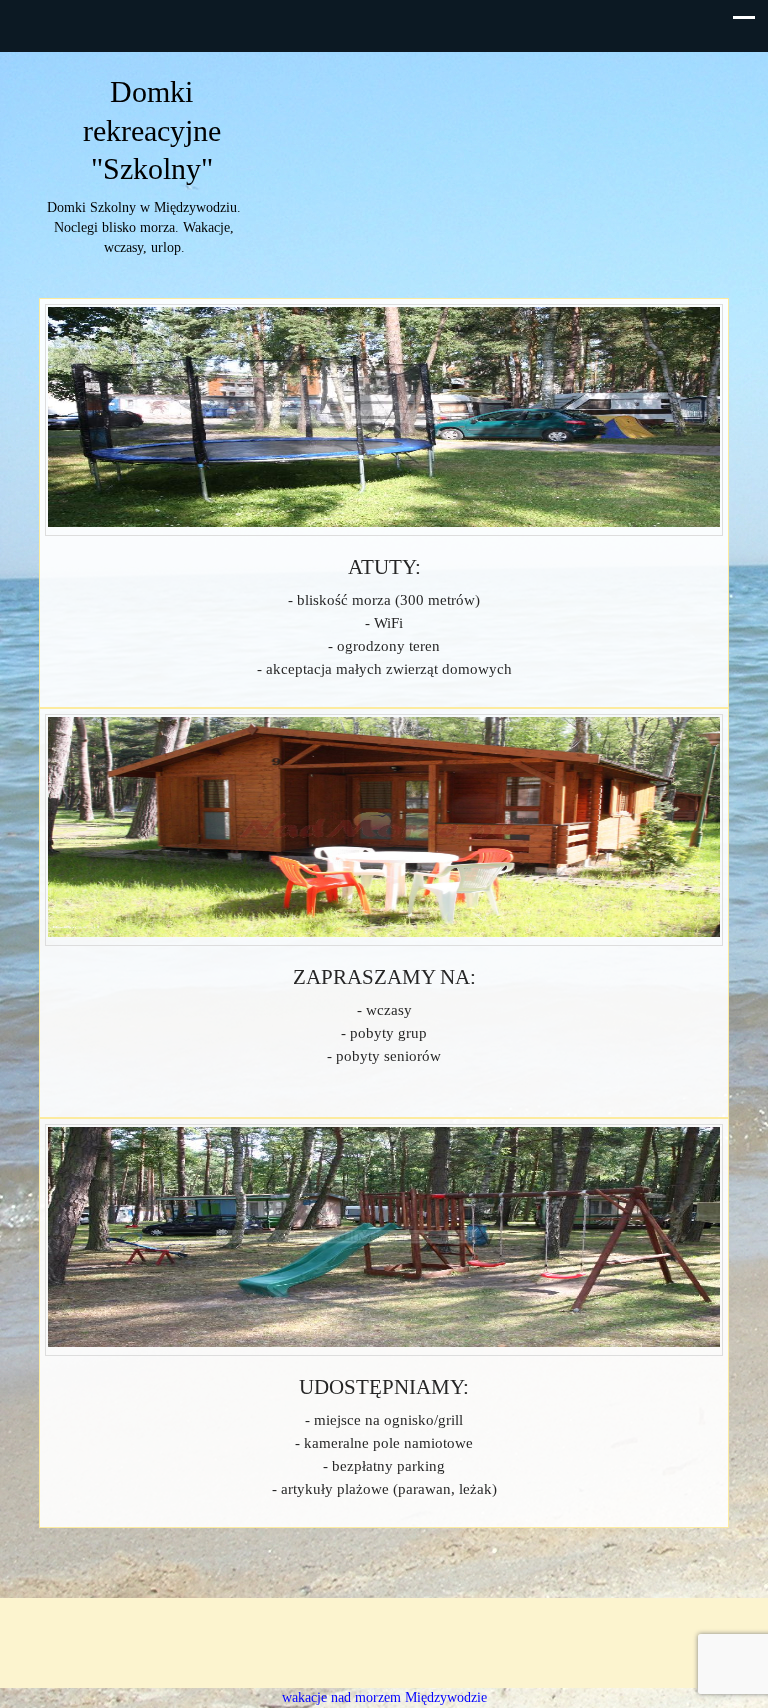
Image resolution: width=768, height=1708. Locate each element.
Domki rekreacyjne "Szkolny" (152, 130)
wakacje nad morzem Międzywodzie (384, 1697)
